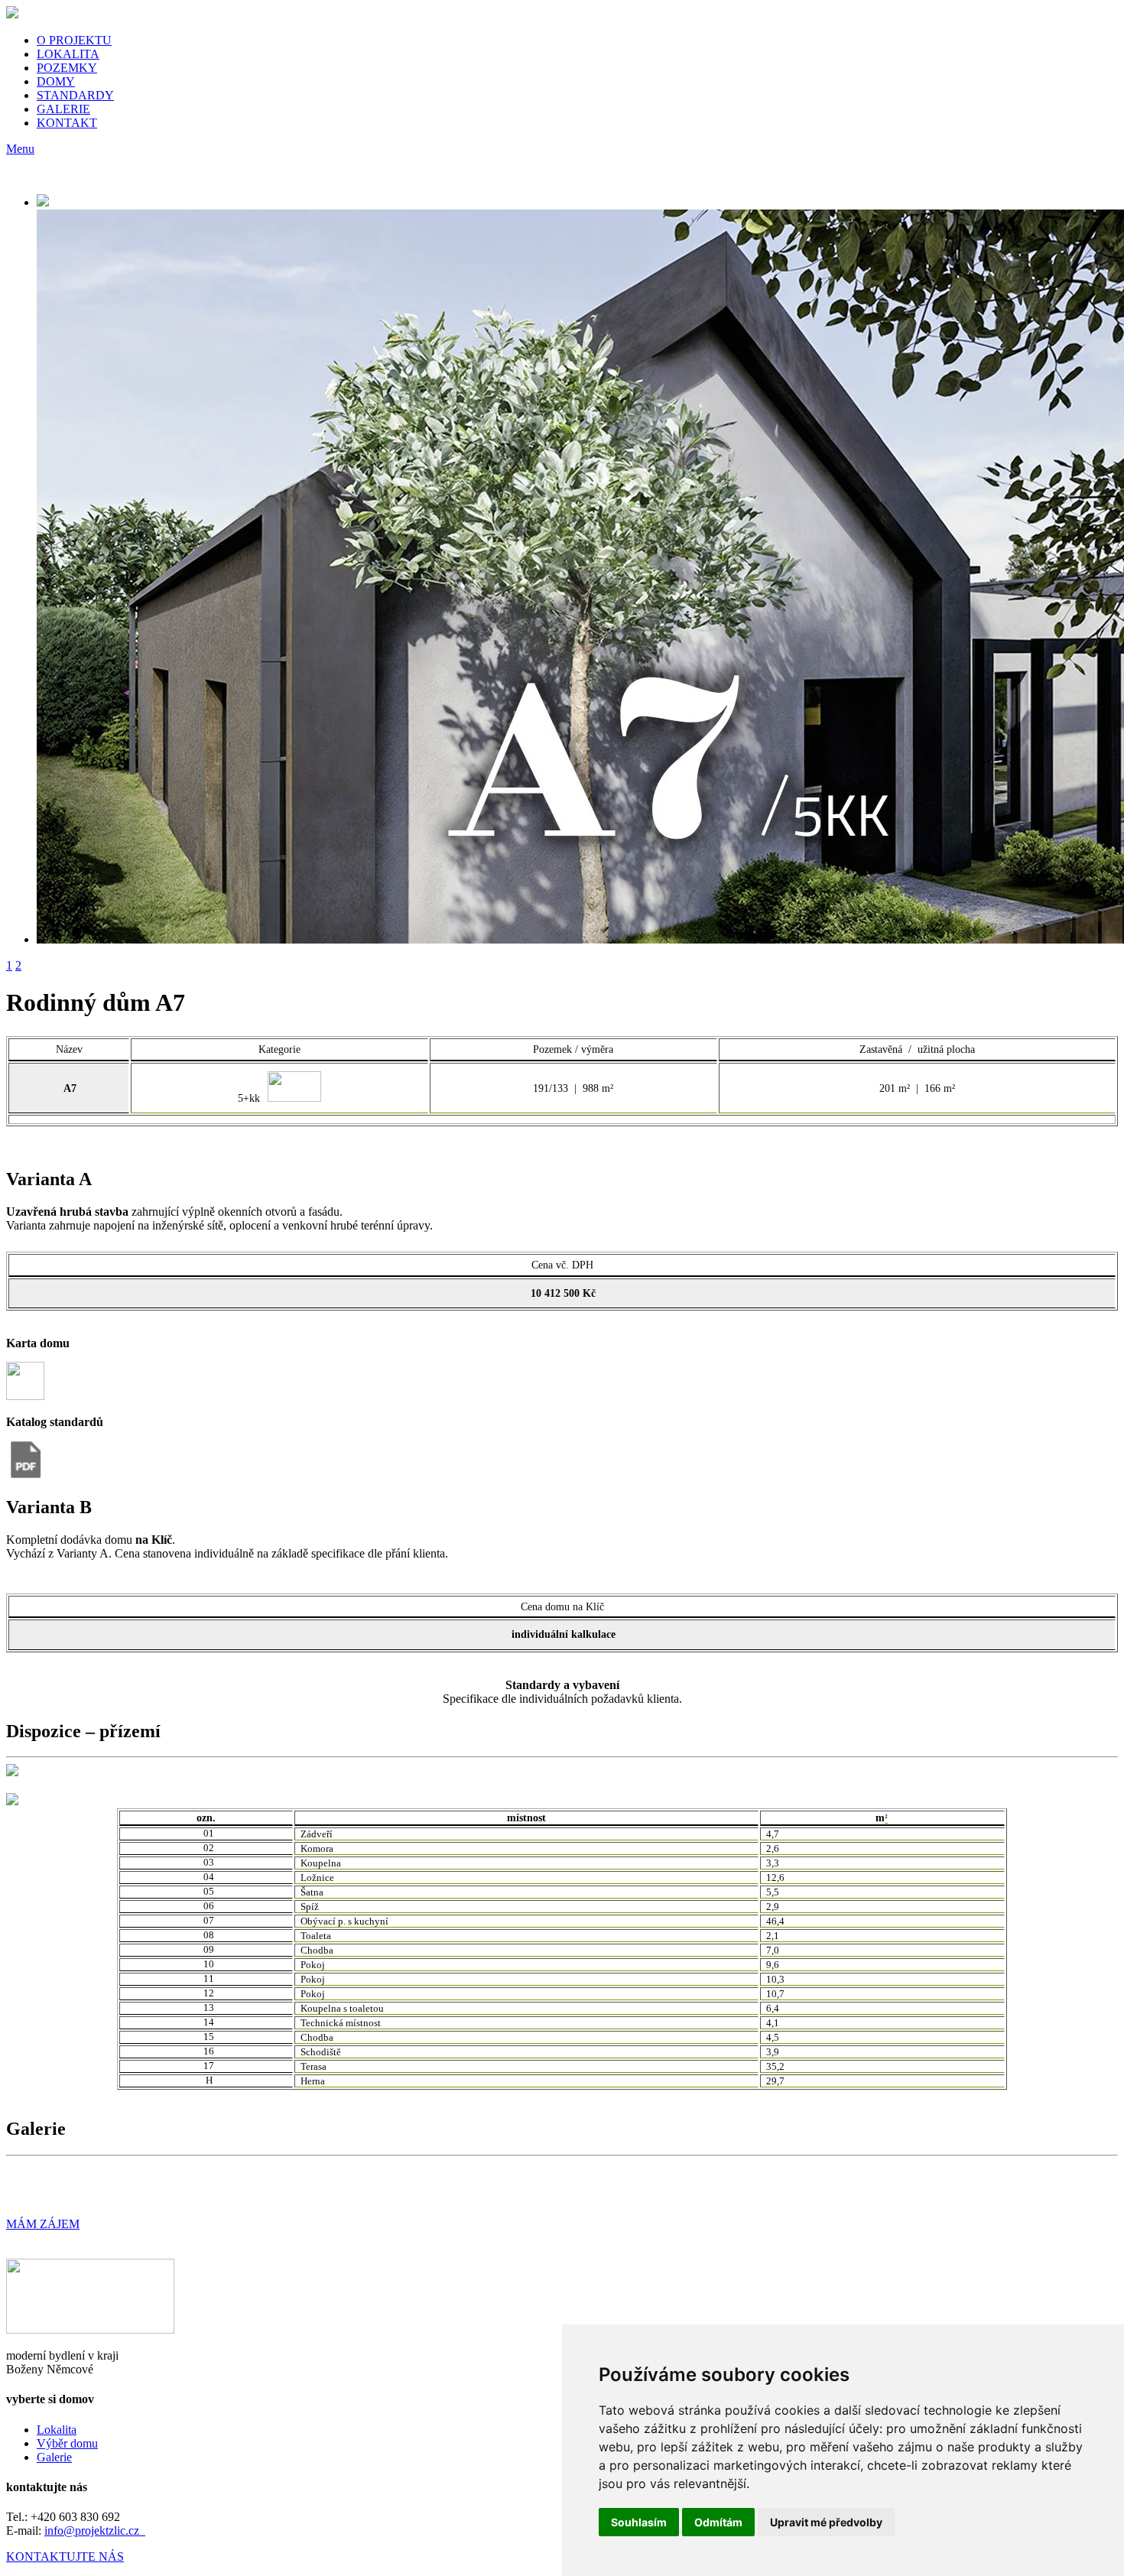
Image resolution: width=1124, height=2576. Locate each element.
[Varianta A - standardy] (25, 1475)
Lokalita (57, 2430)
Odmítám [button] (718, 2522)
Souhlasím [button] (639, 2522)
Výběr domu (67, 2443)
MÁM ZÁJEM (43, 2224)
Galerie (54, 2457)
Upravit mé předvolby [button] (826, 2522)
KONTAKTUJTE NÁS (65, 2557)
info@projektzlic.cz (95, 2531)
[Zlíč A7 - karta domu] (25, 1396)
